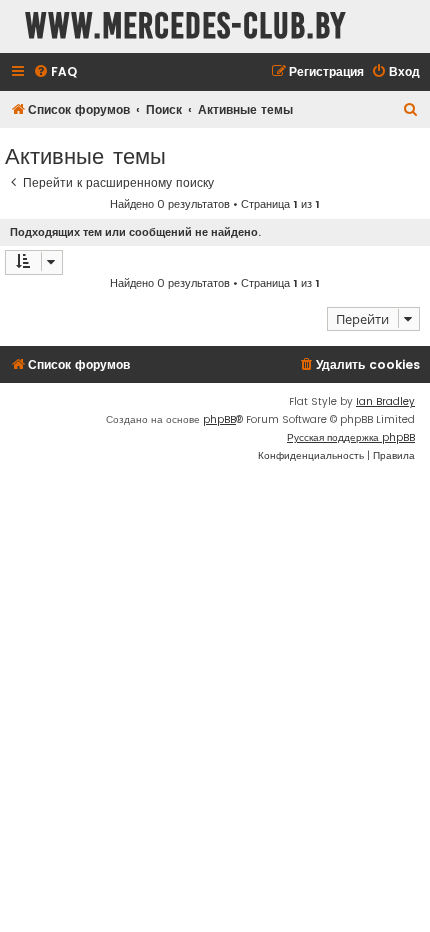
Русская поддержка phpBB (351, 437)
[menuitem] (55, 72)
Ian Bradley (385, 401)
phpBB (219, 419)
